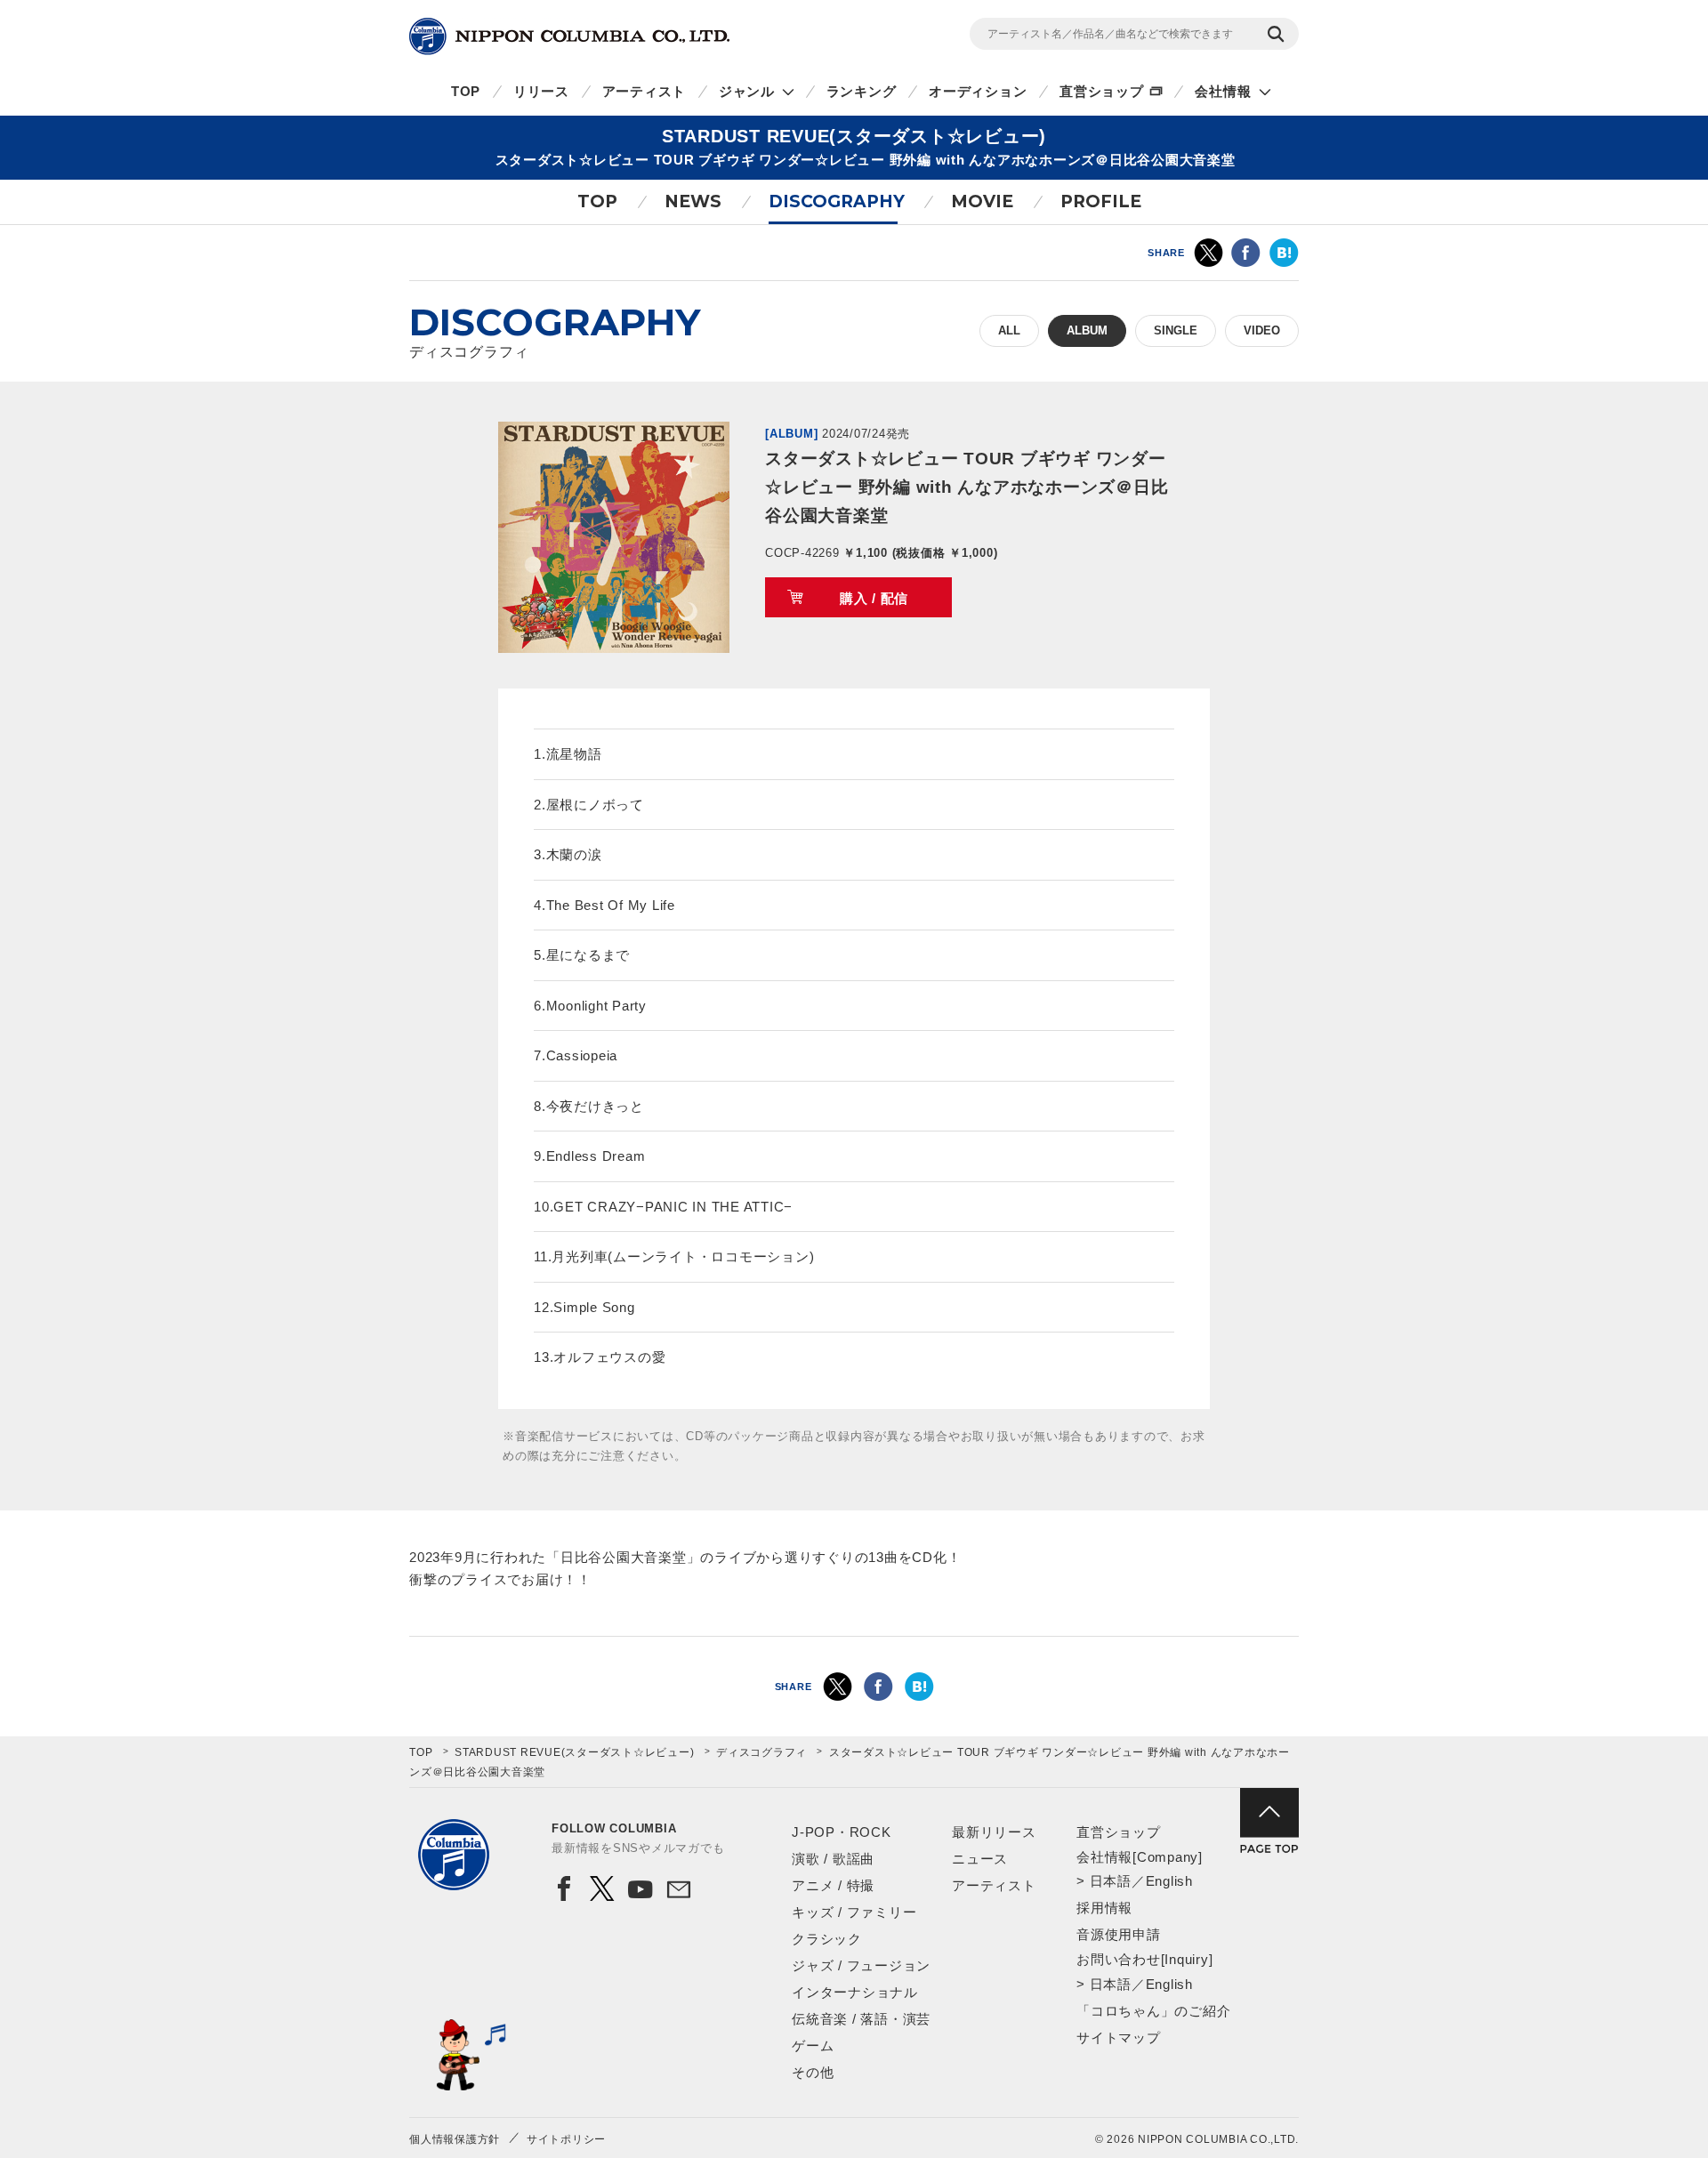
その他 (813, 2072)
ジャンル (747, 91)
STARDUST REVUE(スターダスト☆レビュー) (574, 1752)
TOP (466, 91)
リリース (541, 91)
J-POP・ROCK (842, 1832)
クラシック (827, 1939)
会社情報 (1223, 91)
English (1169, 1881)
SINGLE (1176, 330)
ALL (1009, 330)
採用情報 (1104, 1908)
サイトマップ (1119, 2037)
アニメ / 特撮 (833, 1885)
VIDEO (1262, 330)
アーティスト (645, 91)
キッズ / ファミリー (854, 1912)
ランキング (862, 91)
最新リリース (994, 1832)
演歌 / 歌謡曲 (833, 1859)
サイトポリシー (566, 2139)
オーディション (978, 91)
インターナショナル (855, 1992)
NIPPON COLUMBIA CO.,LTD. (569, 36)
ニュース (980, 1859)
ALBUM (1087, 330)
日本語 (1111, 1881)
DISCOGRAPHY (837, 201)
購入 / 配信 (874, 598)
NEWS (693, 201)
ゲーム (813, 2045)
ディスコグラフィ (761, 1752)
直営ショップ (1102, 91)
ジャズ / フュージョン (861, 1965)
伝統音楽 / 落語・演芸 (861, 2019)
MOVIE (982, 201)
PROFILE (1101, 201)
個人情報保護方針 (455, 2139)
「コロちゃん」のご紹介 (1153, 2011)
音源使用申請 (1119, 1934)
